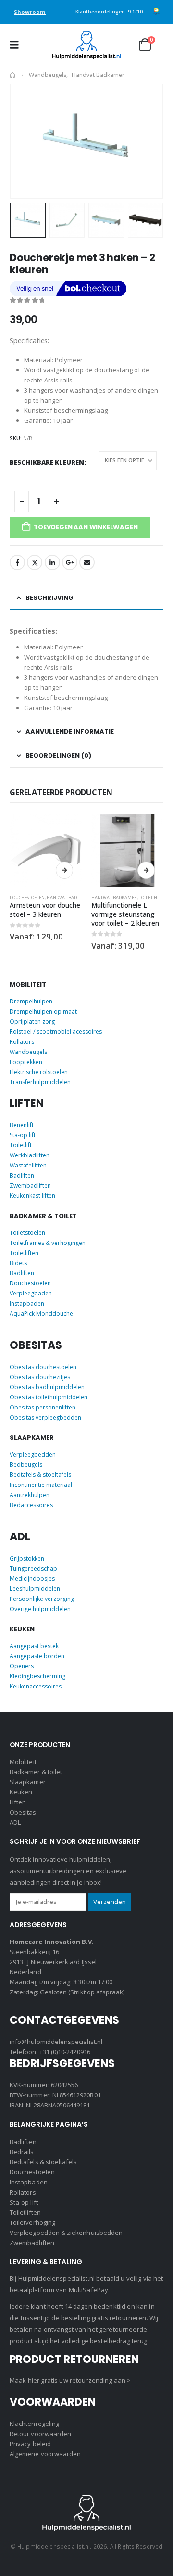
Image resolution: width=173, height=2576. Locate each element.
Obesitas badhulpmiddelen (47, 1387)
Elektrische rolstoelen (39, 1072)
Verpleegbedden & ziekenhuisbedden (66, 2233)
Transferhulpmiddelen (40, 1082)
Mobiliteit (23, 1762)
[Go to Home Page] (12, 75)
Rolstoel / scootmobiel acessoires (56, 1032)
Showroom (30, 12)
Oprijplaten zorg (32, 1022)
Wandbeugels (28, 1052)
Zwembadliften (30, 1186)
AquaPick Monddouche (41, 1313)
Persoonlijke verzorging (42, 1599)
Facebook (17, 562)
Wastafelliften (28, 1165)
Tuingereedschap (33, 1568)
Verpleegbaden (31, 1293)
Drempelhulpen (31, 1001)
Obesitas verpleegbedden (45, 1417)
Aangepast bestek (34, 1646)
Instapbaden (27, 1303)
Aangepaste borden (37, 1656)
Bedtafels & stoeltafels (40, 1475)
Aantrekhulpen (30, 1495)
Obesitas (23, 1812)
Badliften (22, 1175)
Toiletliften (24, 1253)
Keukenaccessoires (36, 1686)
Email (87, 562)
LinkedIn (52, 562)
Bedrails (22, 2152)
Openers (22, 1666)
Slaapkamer (28, 1782)
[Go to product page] (46, 850)
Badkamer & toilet (36, 1772)
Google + (70, 562)
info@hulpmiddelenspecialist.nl (56, 2042)
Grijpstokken (27, 1558)
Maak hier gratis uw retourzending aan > (70, 2380)
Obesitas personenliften (43, 1407)
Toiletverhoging (32, 2222)
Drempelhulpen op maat (43, 1011)
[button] (17, 45)
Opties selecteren (64, 870)
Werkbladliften (30, 1155)
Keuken (21, 1792)
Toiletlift (21, 1145)
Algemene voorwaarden (45, 2454)
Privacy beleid (30, 2444)
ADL (15, 1822)
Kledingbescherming (37, 1676)
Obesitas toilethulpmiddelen (49, 1397)
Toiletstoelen (27, 1233)
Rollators (22, 1042)
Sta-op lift (23, 1135)
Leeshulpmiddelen (35, 1589)
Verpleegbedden (33, 1454)
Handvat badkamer (69, 897)
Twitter (35, 562)
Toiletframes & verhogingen (48, 1243)
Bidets (18, 1263)
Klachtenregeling (34, 2424)
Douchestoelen (27, 897)
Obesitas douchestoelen (43, 1367)
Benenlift (22, 1125)
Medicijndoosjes (32, 1579)
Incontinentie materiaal (41, 1485)
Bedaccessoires (31, 1505)
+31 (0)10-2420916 (65, 2052)
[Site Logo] (86, 45)
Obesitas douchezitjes (40, 1377)
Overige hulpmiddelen (40, 1609)
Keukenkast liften (32, 1196)
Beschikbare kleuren (47, 461)
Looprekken (26, 1062)
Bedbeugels (26, 1465)
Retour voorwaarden (40, 2434)
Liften (18, 1802)
